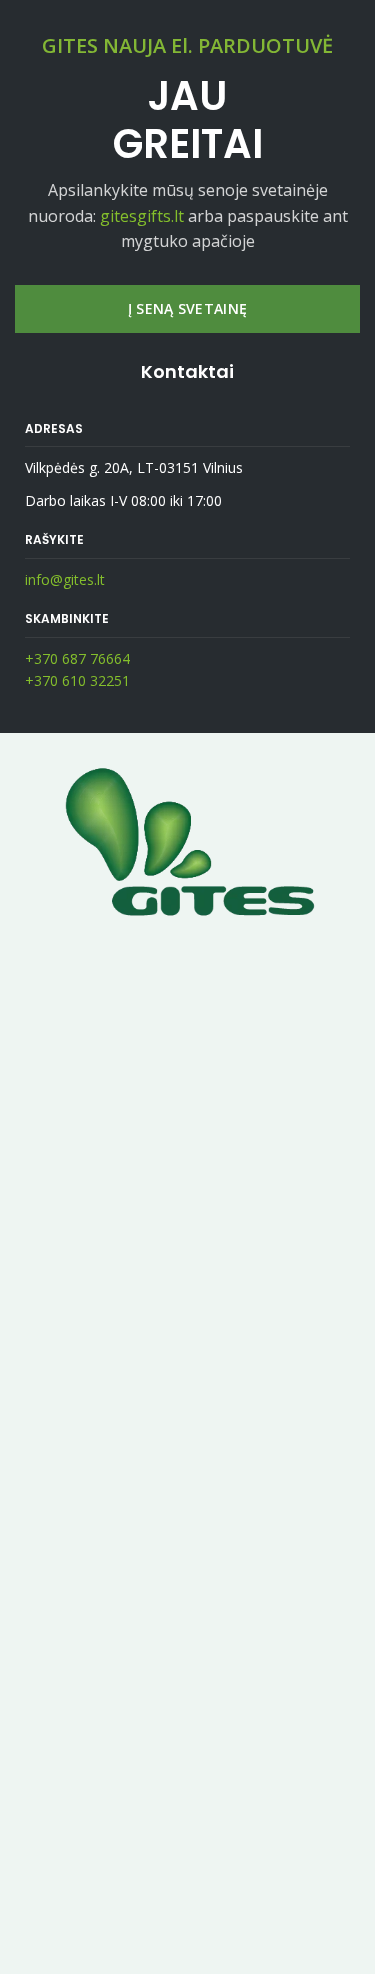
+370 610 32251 (77, 680)
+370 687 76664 (77, 658)
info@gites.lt (65, 579)
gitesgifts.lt (142, 216)
